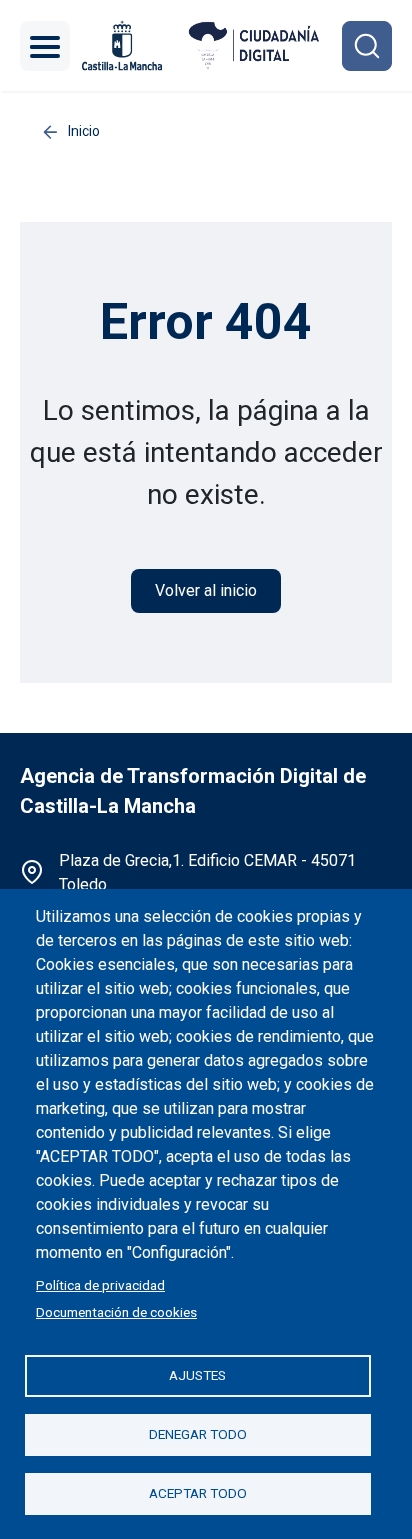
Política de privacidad (100, 1285)
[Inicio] (254, 45)
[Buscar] (367, 46)
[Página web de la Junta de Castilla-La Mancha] (122, 45)
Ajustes (197, 1375)
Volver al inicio (206, 590)
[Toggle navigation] (45, 46)
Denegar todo (198, 1434)
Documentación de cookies (116, 1312)
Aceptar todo (198, 1493)
